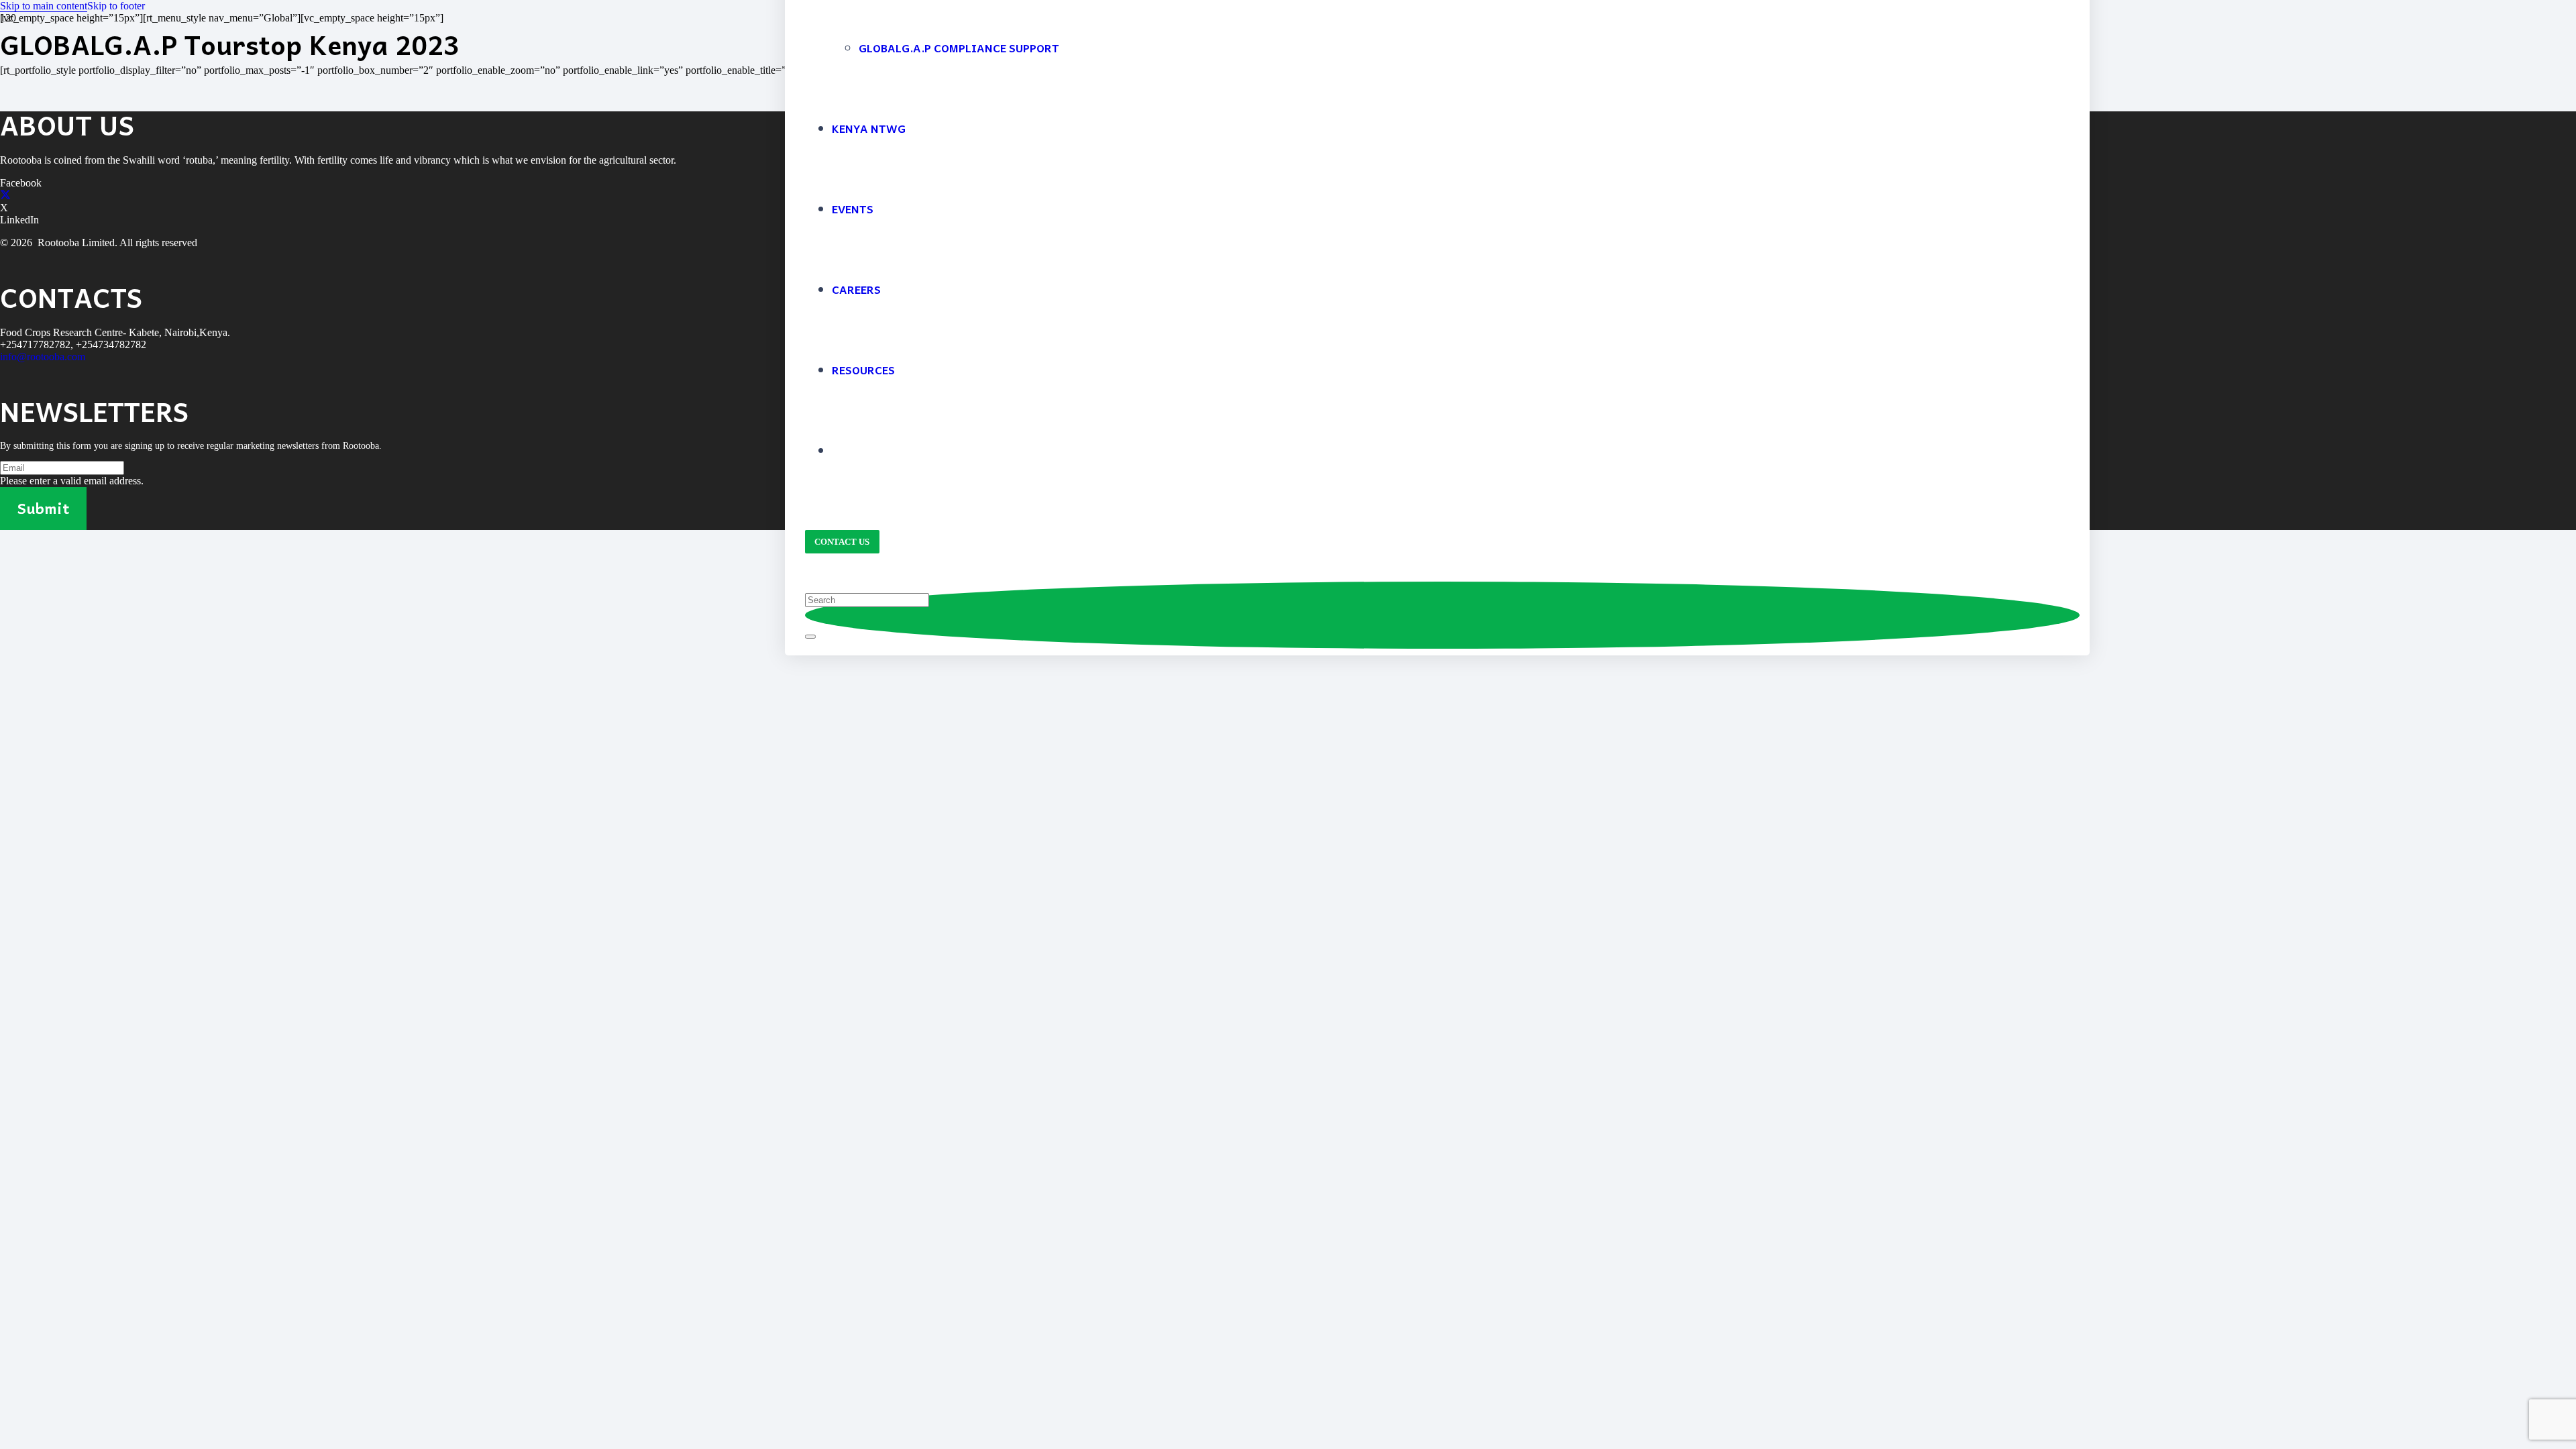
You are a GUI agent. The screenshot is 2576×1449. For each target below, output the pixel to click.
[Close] (810, 637)
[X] (5, 196)
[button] (44, 6)
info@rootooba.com (43, 357)
